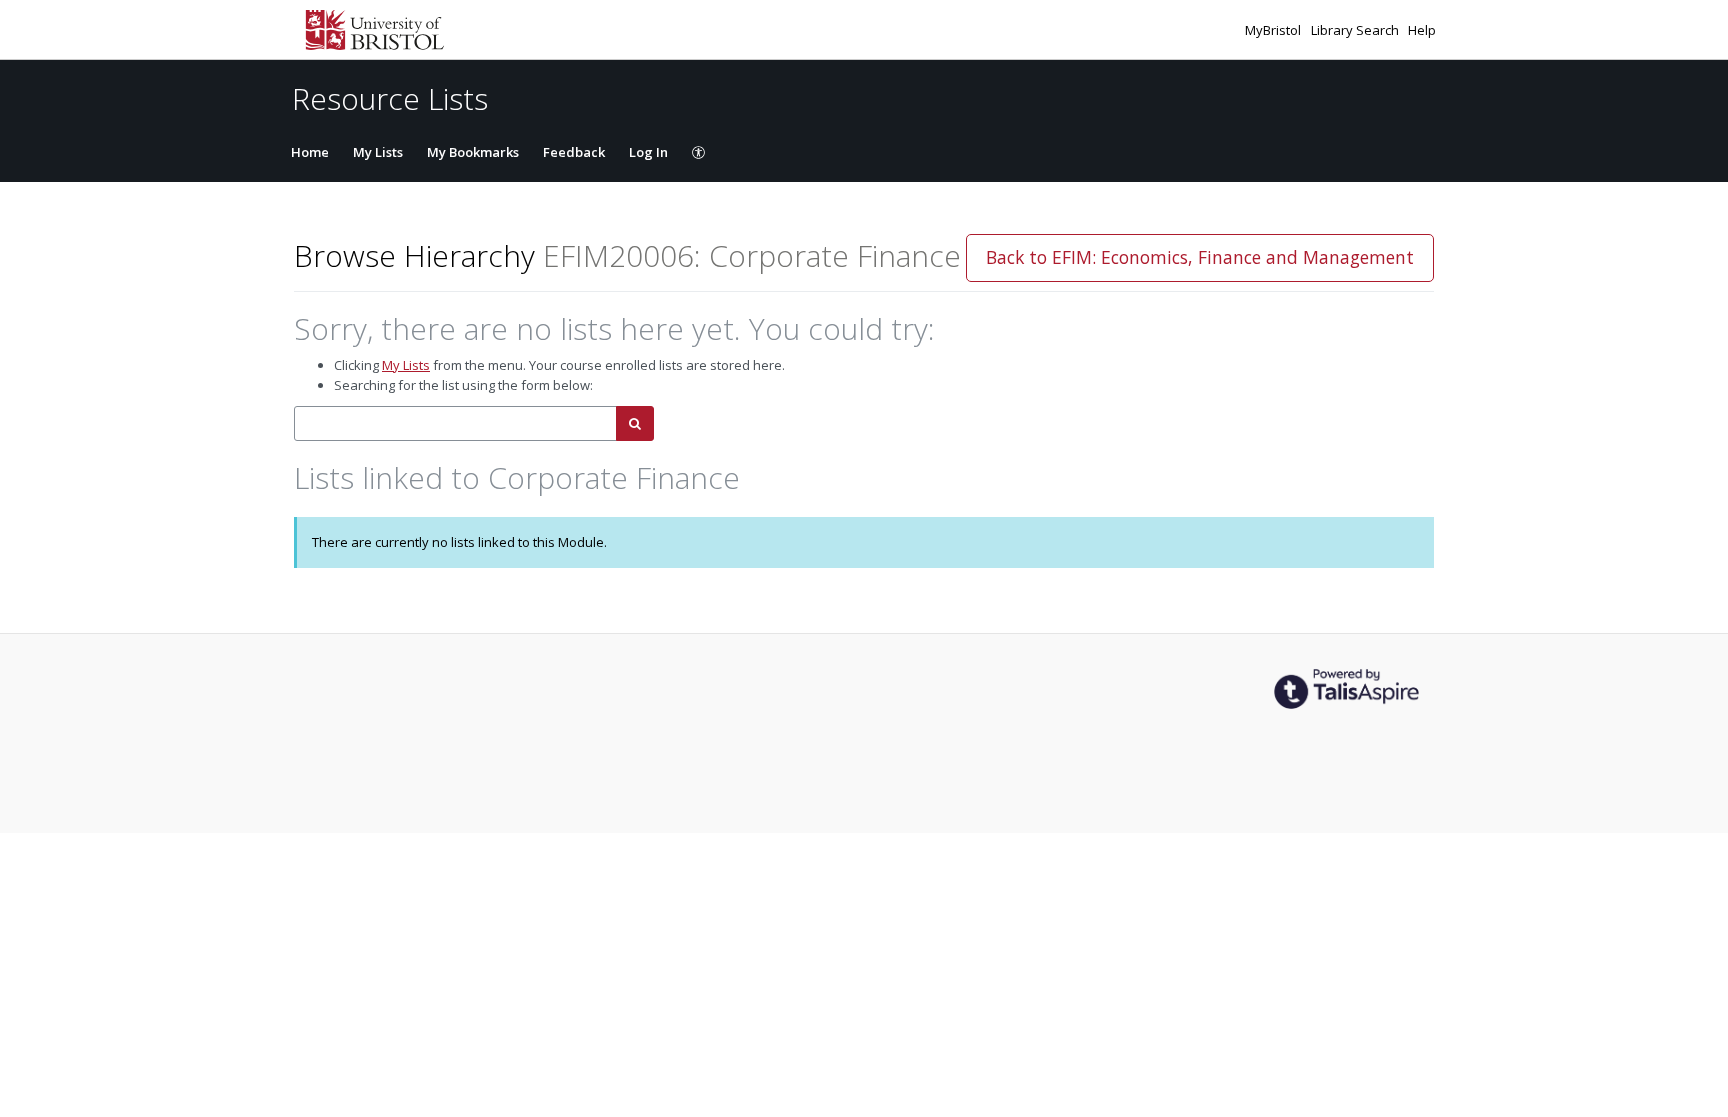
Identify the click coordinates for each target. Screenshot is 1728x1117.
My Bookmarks (473, 152)
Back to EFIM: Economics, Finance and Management (1200, 257)
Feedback (574, 152)
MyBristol (1274, 30)
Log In (648, 152)
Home (310, 152)
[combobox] (455, 423)
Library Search (1356, 30)
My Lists (378, 152)
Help (1422, 30)
